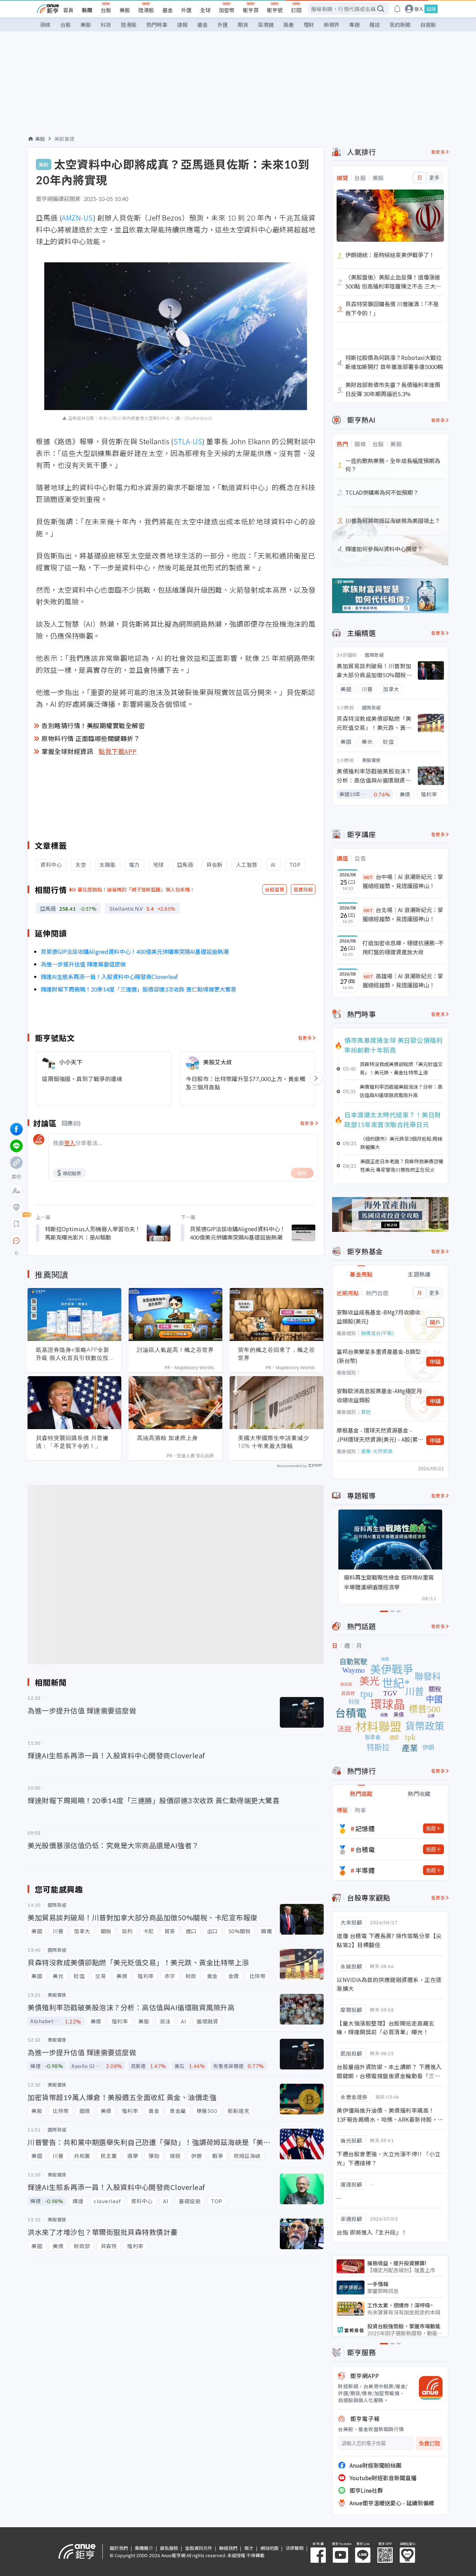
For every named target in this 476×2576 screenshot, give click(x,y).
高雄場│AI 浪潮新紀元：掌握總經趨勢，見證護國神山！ (403, 980)
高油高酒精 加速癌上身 (167, 1438)
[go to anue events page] (397, 9)
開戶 (435, 1322)
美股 (125, 10)
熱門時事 (157, 25)
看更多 (305, 1038)
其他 (366, 1412)
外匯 (186, 10)
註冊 (431, 9)
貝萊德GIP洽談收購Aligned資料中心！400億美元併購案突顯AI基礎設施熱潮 (135, 951)
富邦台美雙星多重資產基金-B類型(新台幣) (379, 1356)
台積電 (365, 1849)
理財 (309, 25)
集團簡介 (144, 2548)
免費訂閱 (429, 2443)
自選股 (428, 25)
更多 (434, 178)
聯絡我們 (228, 2548)
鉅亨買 (251, 10)
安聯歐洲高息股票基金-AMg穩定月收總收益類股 (379, 1395)
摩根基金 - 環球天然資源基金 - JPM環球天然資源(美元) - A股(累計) (377, 1435)
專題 (354, 25)
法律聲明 (294, 2548)
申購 (435, 1362)
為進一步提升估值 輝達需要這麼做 (83, 964)
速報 (182, 25)
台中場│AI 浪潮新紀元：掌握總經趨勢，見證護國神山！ (403, 881)
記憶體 (365, 1828)
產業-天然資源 (377, 1451)
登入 (419, 9)
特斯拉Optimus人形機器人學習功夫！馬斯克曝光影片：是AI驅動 (93, 1233)
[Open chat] (16, 1241)
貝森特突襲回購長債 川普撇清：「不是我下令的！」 (72, 1442)
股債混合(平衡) (377, 1333)
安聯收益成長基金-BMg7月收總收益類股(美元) (378, 1317)
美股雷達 (64, 139)
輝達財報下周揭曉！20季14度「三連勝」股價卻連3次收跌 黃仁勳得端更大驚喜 (139, 989)
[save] (16, 1224)
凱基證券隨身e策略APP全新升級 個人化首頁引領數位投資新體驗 (73, 1354)
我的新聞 (400, 25)
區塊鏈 (266, 25)
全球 (205, 10)
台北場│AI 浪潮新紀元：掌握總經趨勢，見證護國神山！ (403, 914)
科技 (106, 25)
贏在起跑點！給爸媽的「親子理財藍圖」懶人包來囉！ (136, 889)
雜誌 (375, 25)
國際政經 (374, 655)
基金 (168, 10)
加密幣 (227, 10)
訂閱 (296, 10)
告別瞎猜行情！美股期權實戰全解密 (93, 725)
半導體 (365, 1870)
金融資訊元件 (199, 2548)
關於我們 (119, 2548)
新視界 (332, 25)
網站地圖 (269, 2548)
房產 (289, 25)
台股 (106, 10)
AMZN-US (77, 218)
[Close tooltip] (75, 1240)
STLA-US (188, 441)
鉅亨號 (275, 10)
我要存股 (303, 889)
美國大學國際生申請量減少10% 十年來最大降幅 (274, 1442)
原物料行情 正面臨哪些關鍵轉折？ (91, 738)
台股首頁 (275, 889)
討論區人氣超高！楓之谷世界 (175, 1350)
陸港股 (146, 10)
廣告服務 (169, 2548)
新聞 (87, 10)
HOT (368, 877)
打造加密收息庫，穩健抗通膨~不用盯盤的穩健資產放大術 (403, 947)
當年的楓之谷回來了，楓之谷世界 (277, 1354)
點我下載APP (118, 751)
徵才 (249, 2548)
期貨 (243, 25)
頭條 (45, 25)
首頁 (68, 10)
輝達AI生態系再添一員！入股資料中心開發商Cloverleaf (109, 977)
